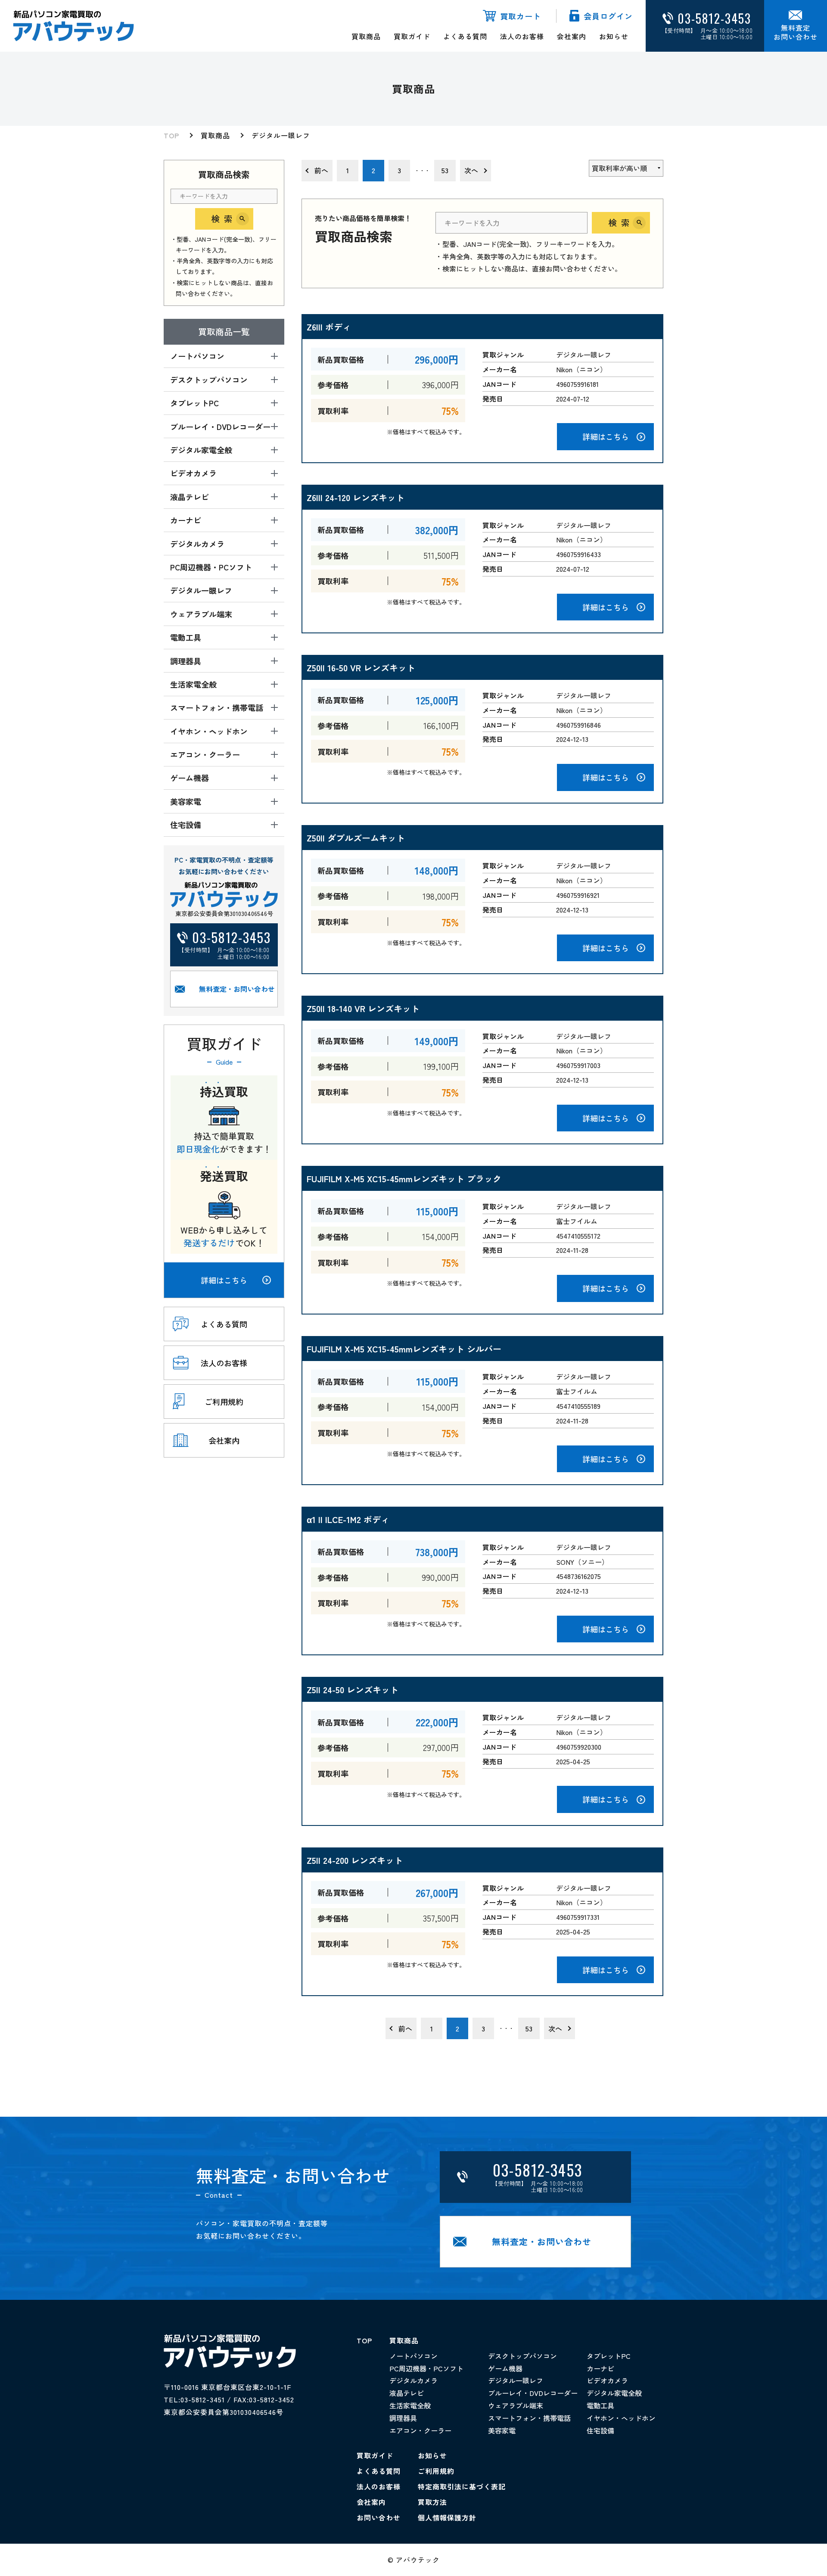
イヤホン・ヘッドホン (621, 2418)
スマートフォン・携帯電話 (529, 2418)
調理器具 (403, 2418)
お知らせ (614, 36)
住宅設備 (600, 2430)
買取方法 (432, 2502)
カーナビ (600, 2368)
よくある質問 (465, 36)
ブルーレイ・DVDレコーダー (533, 2393)
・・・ (422, 170)
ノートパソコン (413, 2356)
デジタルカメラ (413, 2380)
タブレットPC (609, 2356)
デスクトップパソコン (522, 2356)
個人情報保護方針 (447, 2517)
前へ (321, 170)
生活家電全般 (410, 2405)
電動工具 (600, 2405)
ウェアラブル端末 (516, 2405)
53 (445, 170)
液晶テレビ (407, 2393)
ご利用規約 (436, 2471)
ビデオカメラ (607, 2380)
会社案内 (572, 36)
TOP (171, 135)
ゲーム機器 (505, 2368)
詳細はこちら (224, 1280)
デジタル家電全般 (614, 2393)
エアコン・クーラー (420, 2430)
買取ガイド (412, 36)
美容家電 (502, 2430)
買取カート (521, 16)
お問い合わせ (379, 2517)
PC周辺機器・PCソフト (426, 2368)
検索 (224, 219)
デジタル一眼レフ (281, 135)
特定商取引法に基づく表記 (462, 2486)
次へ (471, 170)
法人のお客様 (522, 36)
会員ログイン (608, 16)
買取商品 (366, 36)
